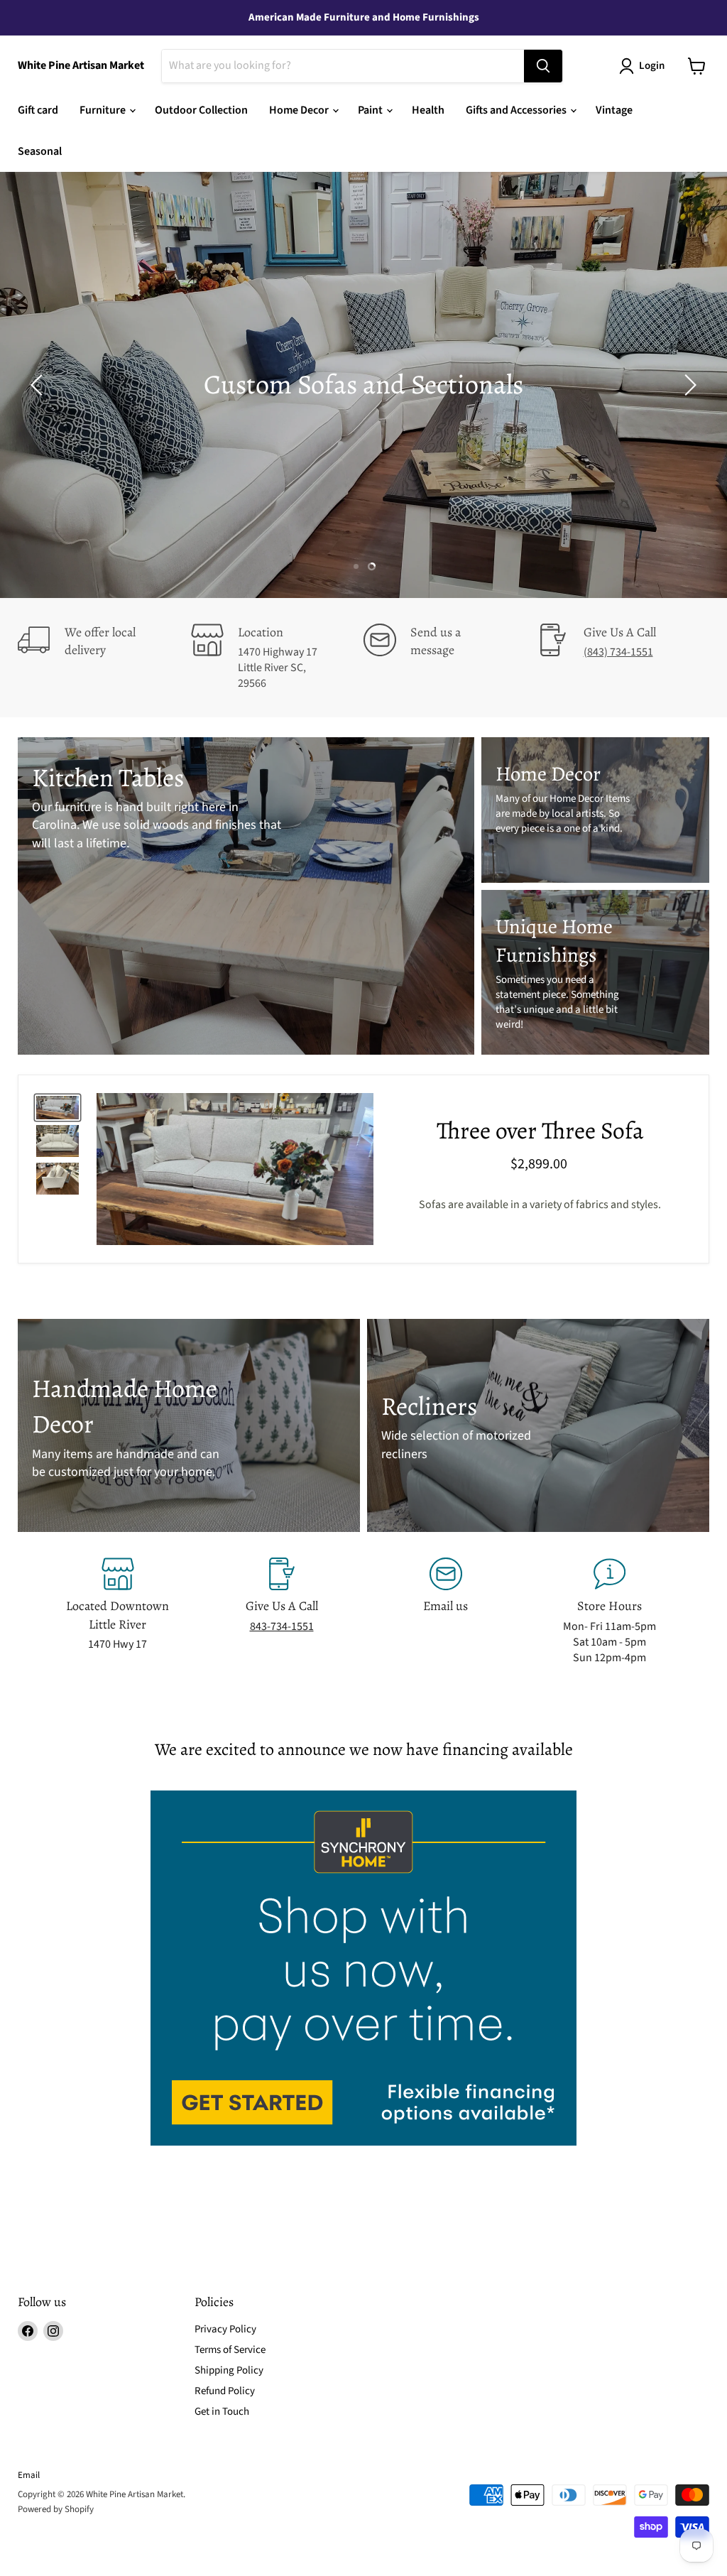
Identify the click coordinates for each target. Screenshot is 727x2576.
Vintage (614, 110)
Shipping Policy (229, 2370)
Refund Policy (225, 2391)
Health (428, 110)
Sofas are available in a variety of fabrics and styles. (540, 1205)
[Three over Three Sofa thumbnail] (58, 1108)
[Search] (543, 66)
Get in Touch (222, 2412)
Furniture (104, 110)
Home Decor (300, 110)
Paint (371, 110)
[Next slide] (688, 385)
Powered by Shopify (56, 2509)
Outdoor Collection (201, 110)
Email (29, 2475)
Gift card (38, 110)
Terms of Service (230, 2350)
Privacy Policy (225, 2329)
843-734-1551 (282, 1626)
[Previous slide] (39, 385)
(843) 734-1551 (618, 652)
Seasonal (40, 151)
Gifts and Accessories (517, 110)
